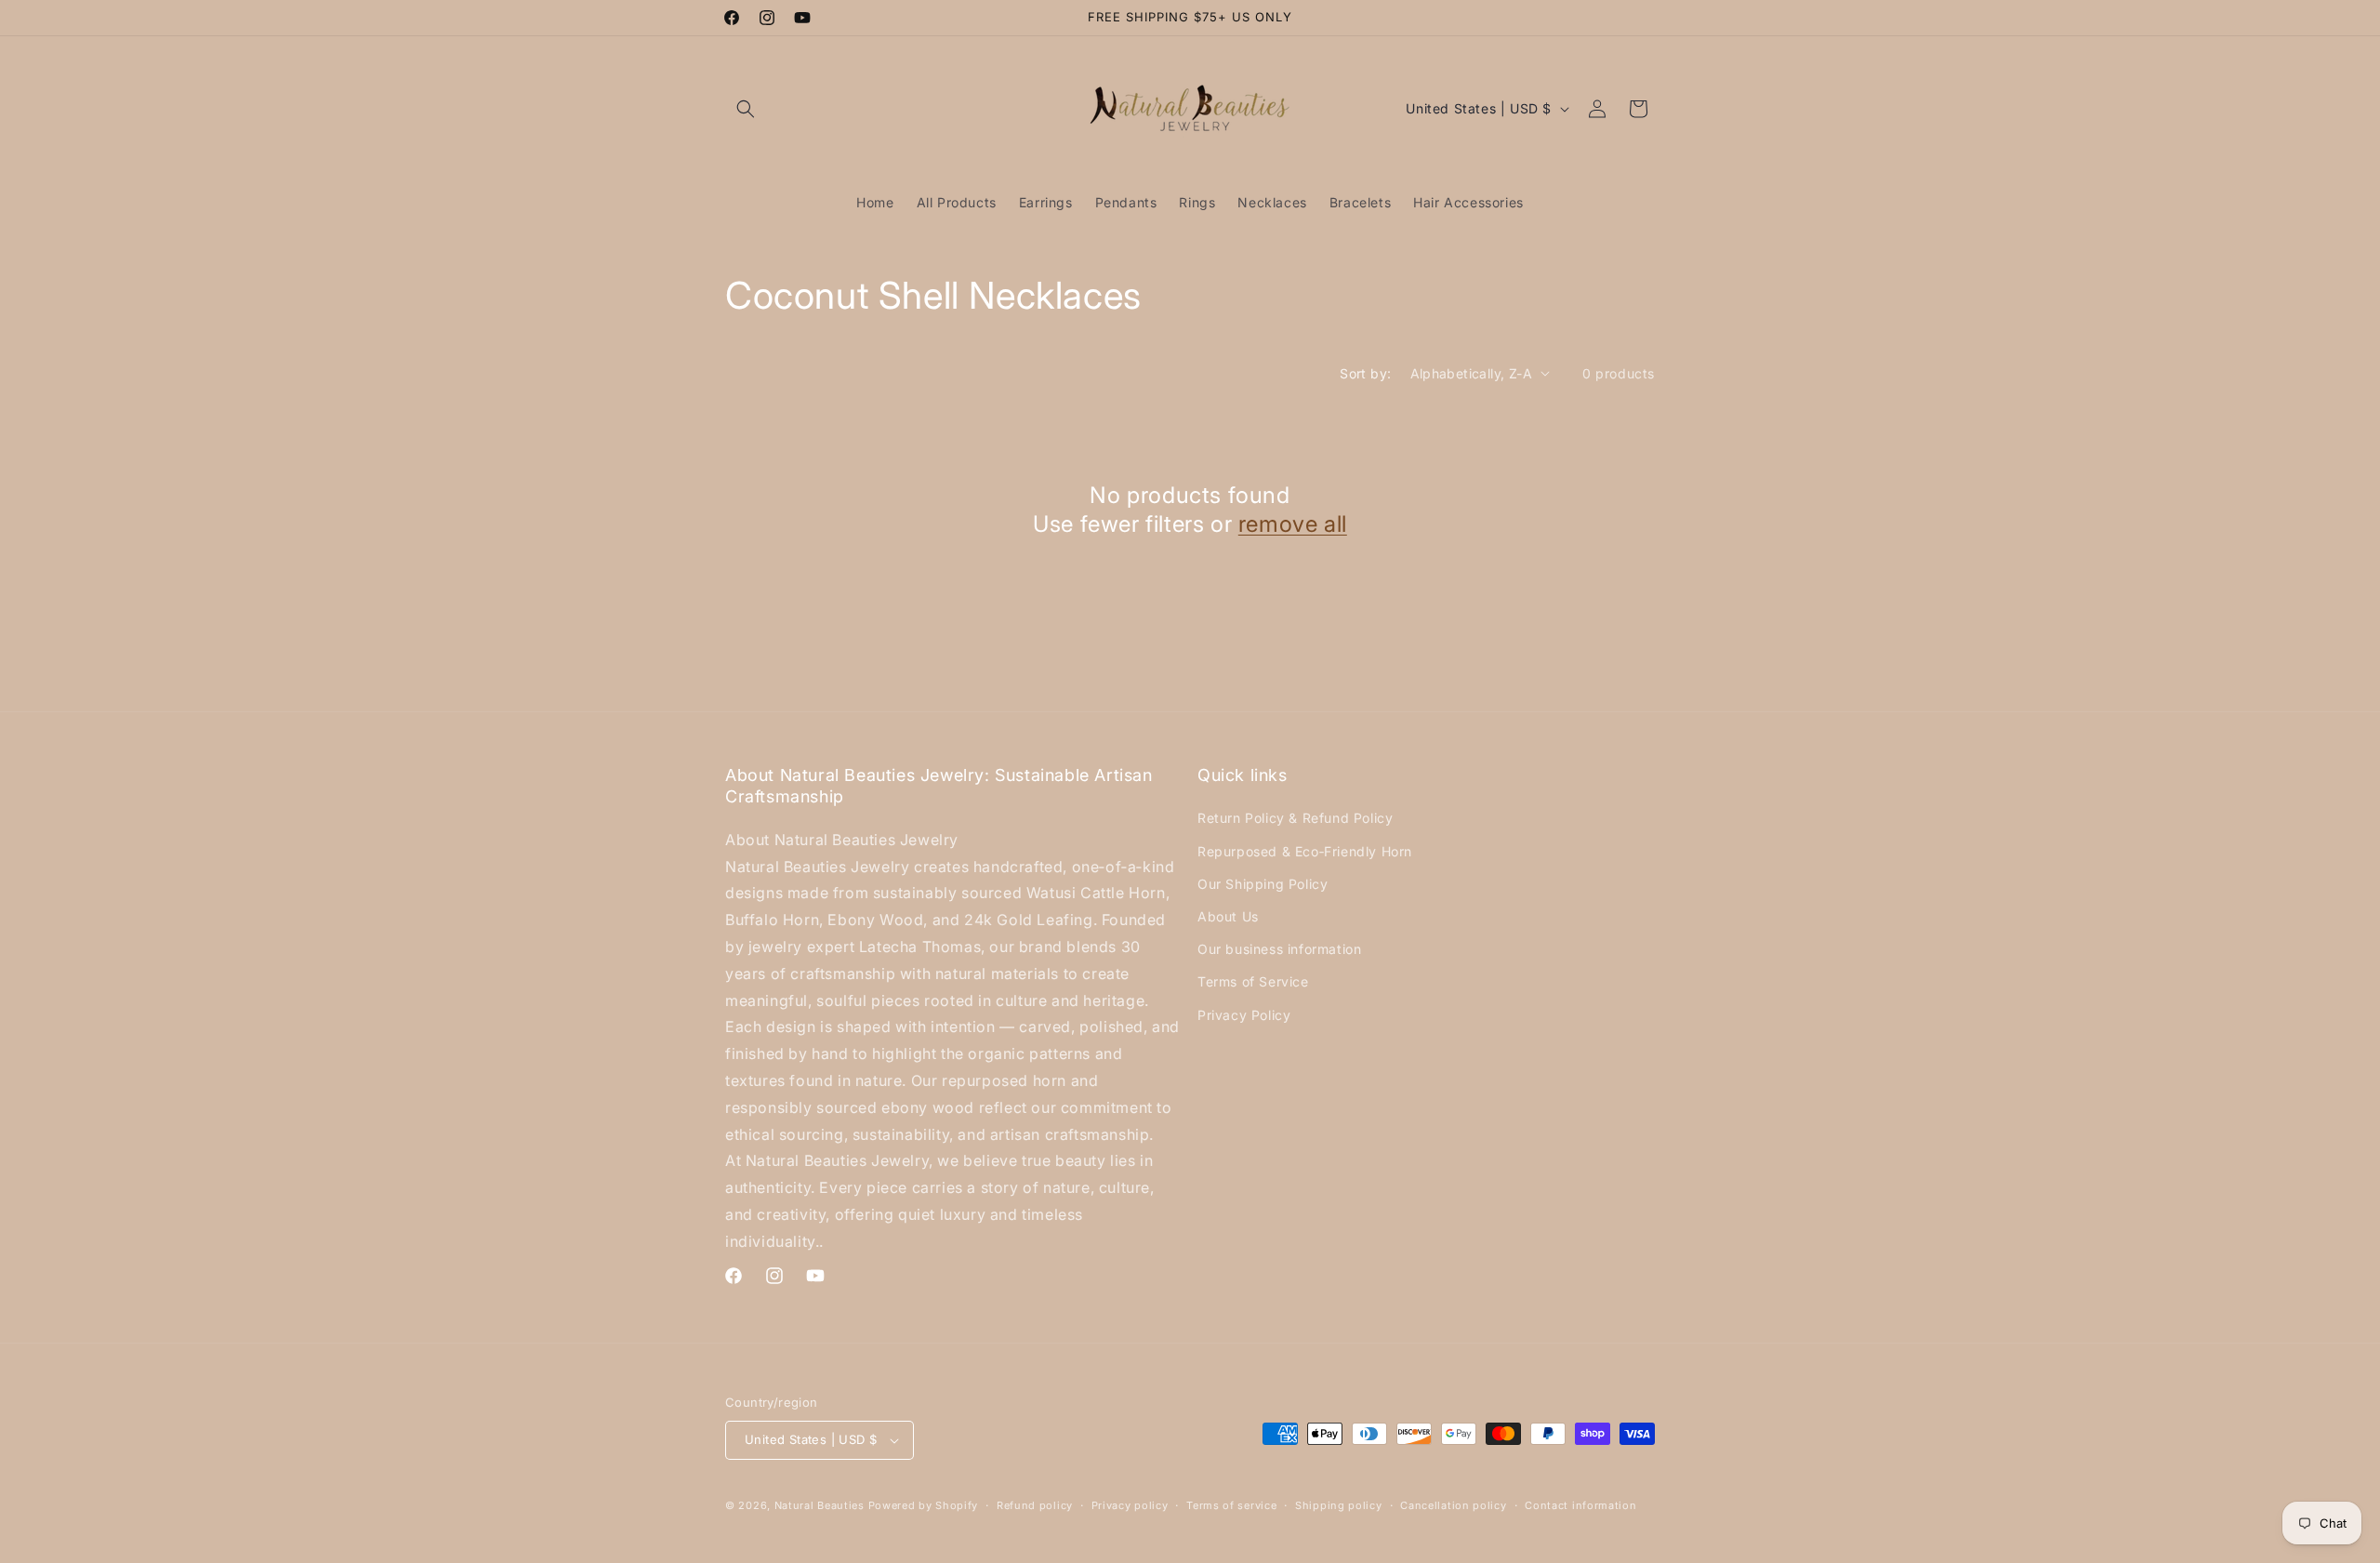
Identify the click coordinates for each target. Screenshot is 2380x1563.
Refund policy (1035, 1505)
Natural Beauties (820, 1505)
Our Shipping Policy (1263, 884)
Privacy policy (1130, 1505)
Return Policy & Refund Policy (1295, 818)
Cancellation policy (1453, 1505)
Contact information (1580, 1505)
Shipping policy (1339, 1505)
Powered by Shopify (924, 1505)
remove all (1293, 524)
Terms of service (1231, 1505)
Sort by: (1365, 373)
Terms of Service (1253, 981)
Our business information (1279, 949)
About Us (1228, 916)
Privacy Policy (1244, 1015)
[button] (746, 109)
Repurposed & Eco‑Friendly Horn (1305, 851)
